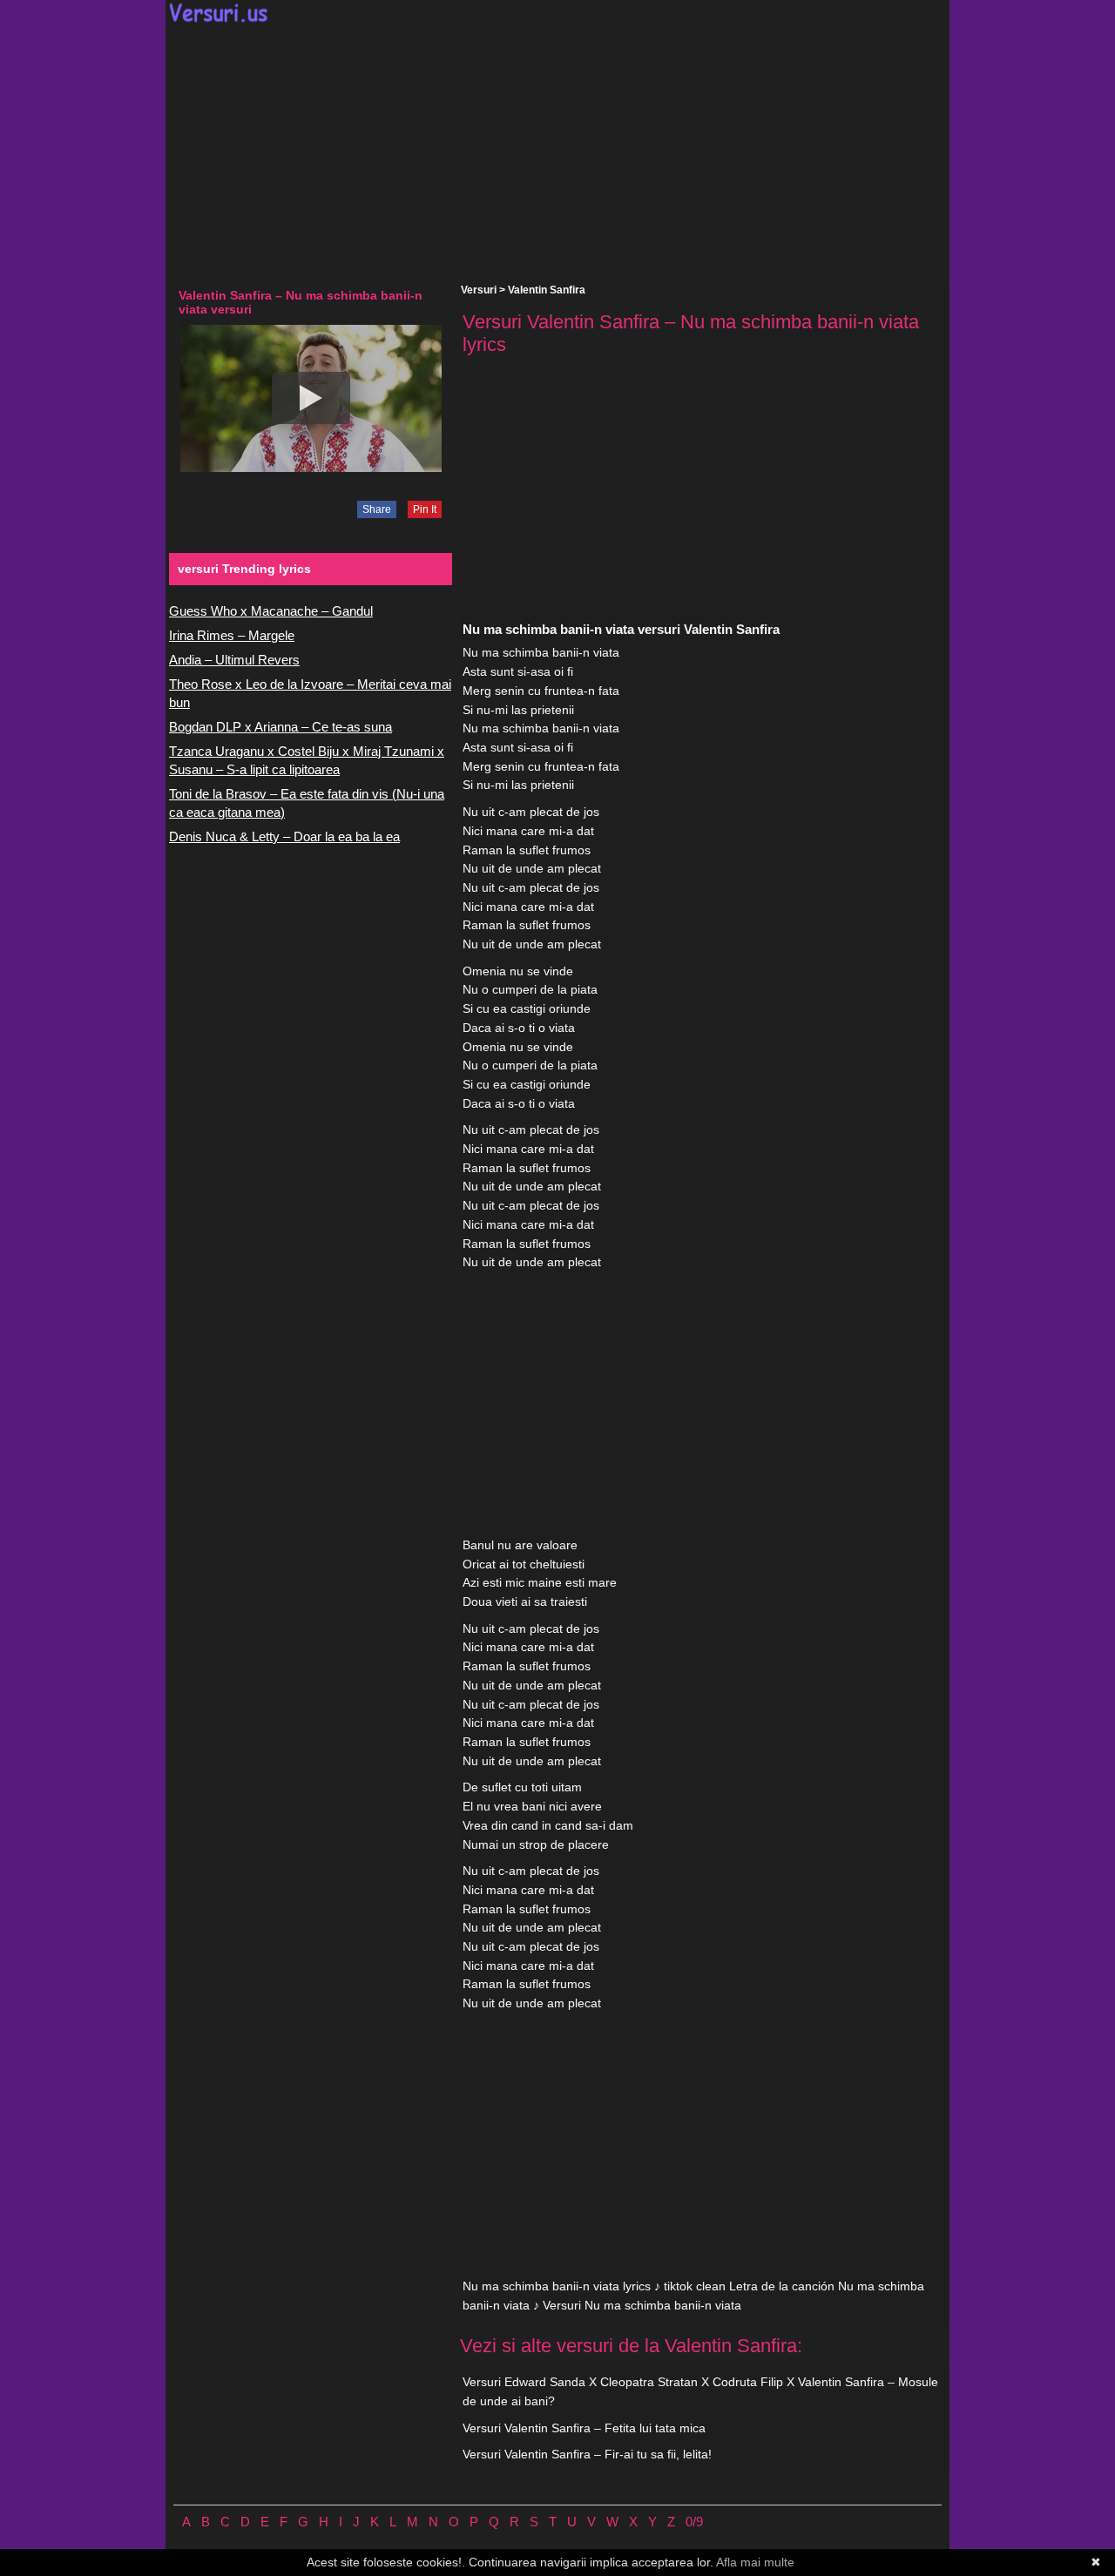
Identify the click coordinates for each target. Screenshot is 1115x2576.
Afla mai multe (755, 2562)
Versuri (479, 290)
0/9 (694, 2522)
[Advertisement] (557, 153)
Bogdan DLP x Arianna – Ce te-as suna (280, 727)
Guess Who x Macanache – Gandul (271, 611)
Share (377, 509)
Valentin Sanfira (547, 290)
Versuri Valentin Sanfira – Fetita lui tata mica (584, 2428)
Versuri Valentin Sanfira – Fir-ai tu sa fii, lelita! (587, 2454)
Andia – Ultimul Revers (234, 660)
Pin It (425, 509)
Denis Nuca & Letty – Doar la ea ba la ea (284, 836)
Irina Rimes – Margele (232, 635)
